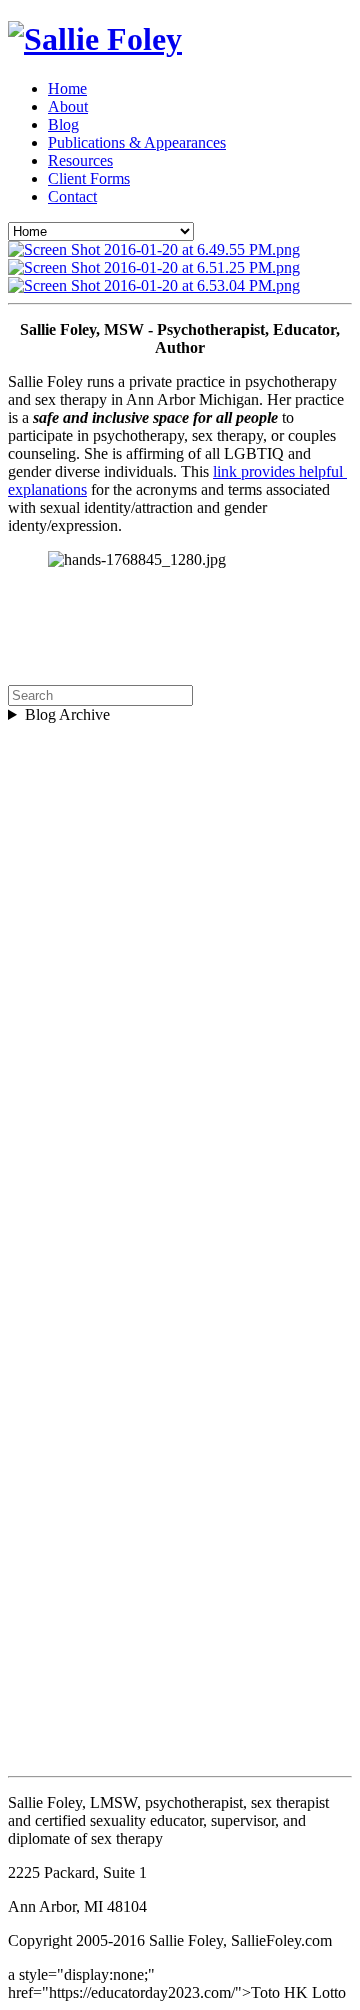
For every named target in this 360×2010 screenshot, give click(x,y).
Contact (72, 196)
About (68, 106)
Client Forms (89, 178)
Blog (63, 124)
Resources (80, 160)
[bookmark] (95, 39)
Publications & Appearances (137, 142)
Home (67, 88)
